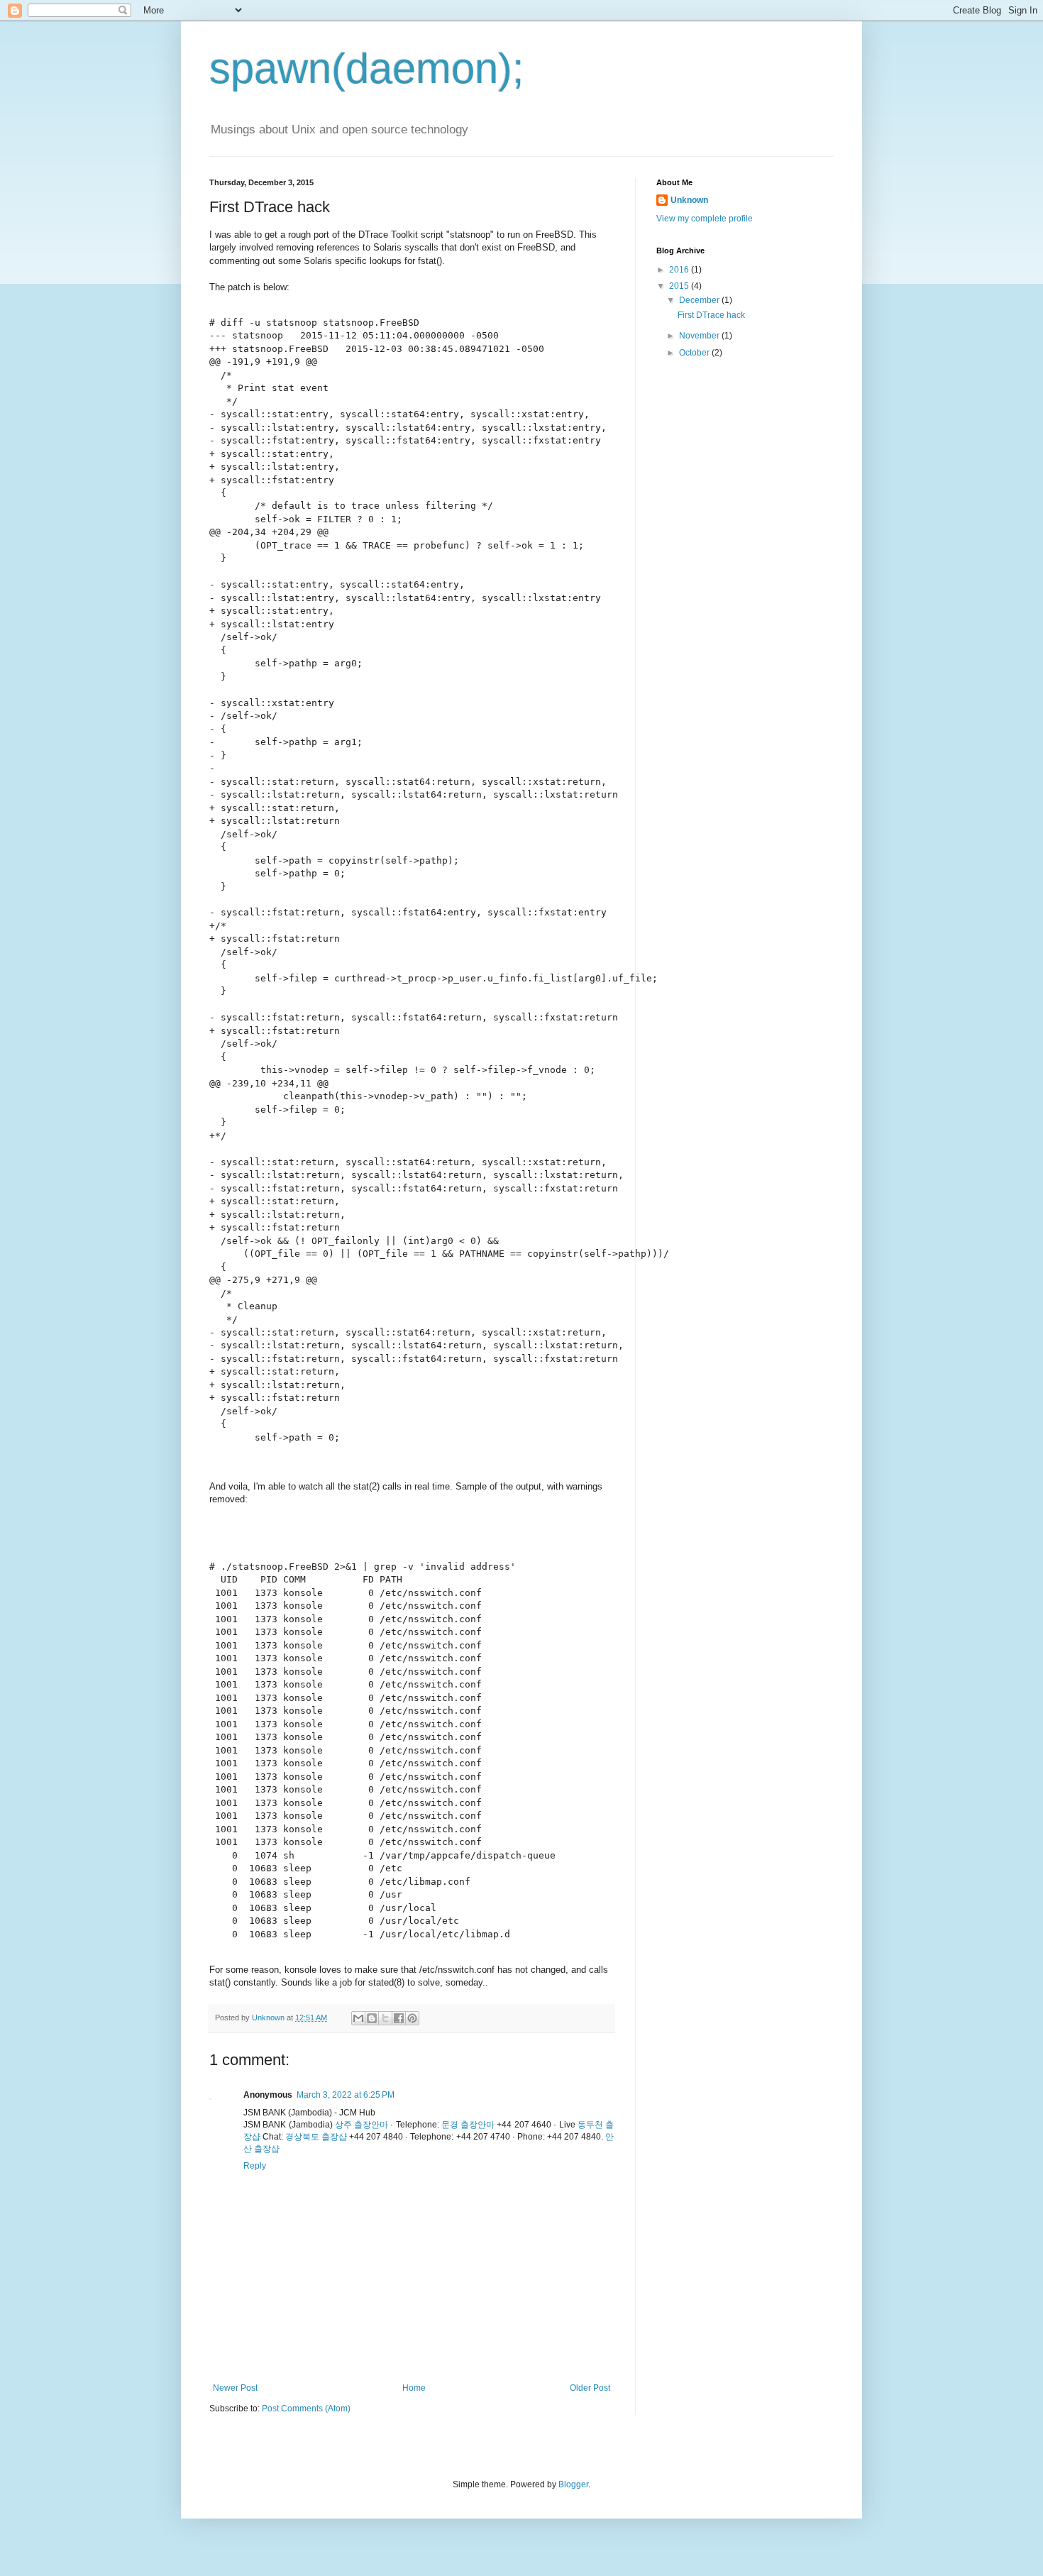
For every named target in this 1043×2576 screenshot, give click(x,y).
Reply (255, 2166)
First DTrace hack (711, 315)
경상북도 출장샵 (316, 2137)
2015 (680, 286)
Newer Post (235, 2388)
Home (414, 2388)
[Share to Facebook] (399, 2018)
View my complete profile (705, 219)
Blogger (573, 2484)
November (700, 336)
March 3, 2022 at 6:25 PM (346, 2095)
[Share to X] (385, 2018)
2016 (680, 270)
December (700, 300)
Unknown (689, 200)
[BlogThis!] (372, 2018)
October (695, 353)
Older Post (590, 2388)
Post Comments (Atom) (306, 2409)
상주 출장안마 (362, 2125)
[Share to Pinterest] (412, 2018)
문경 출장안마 (468, 2125)
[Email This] (358, 2018)
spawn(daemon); (367, 68)
